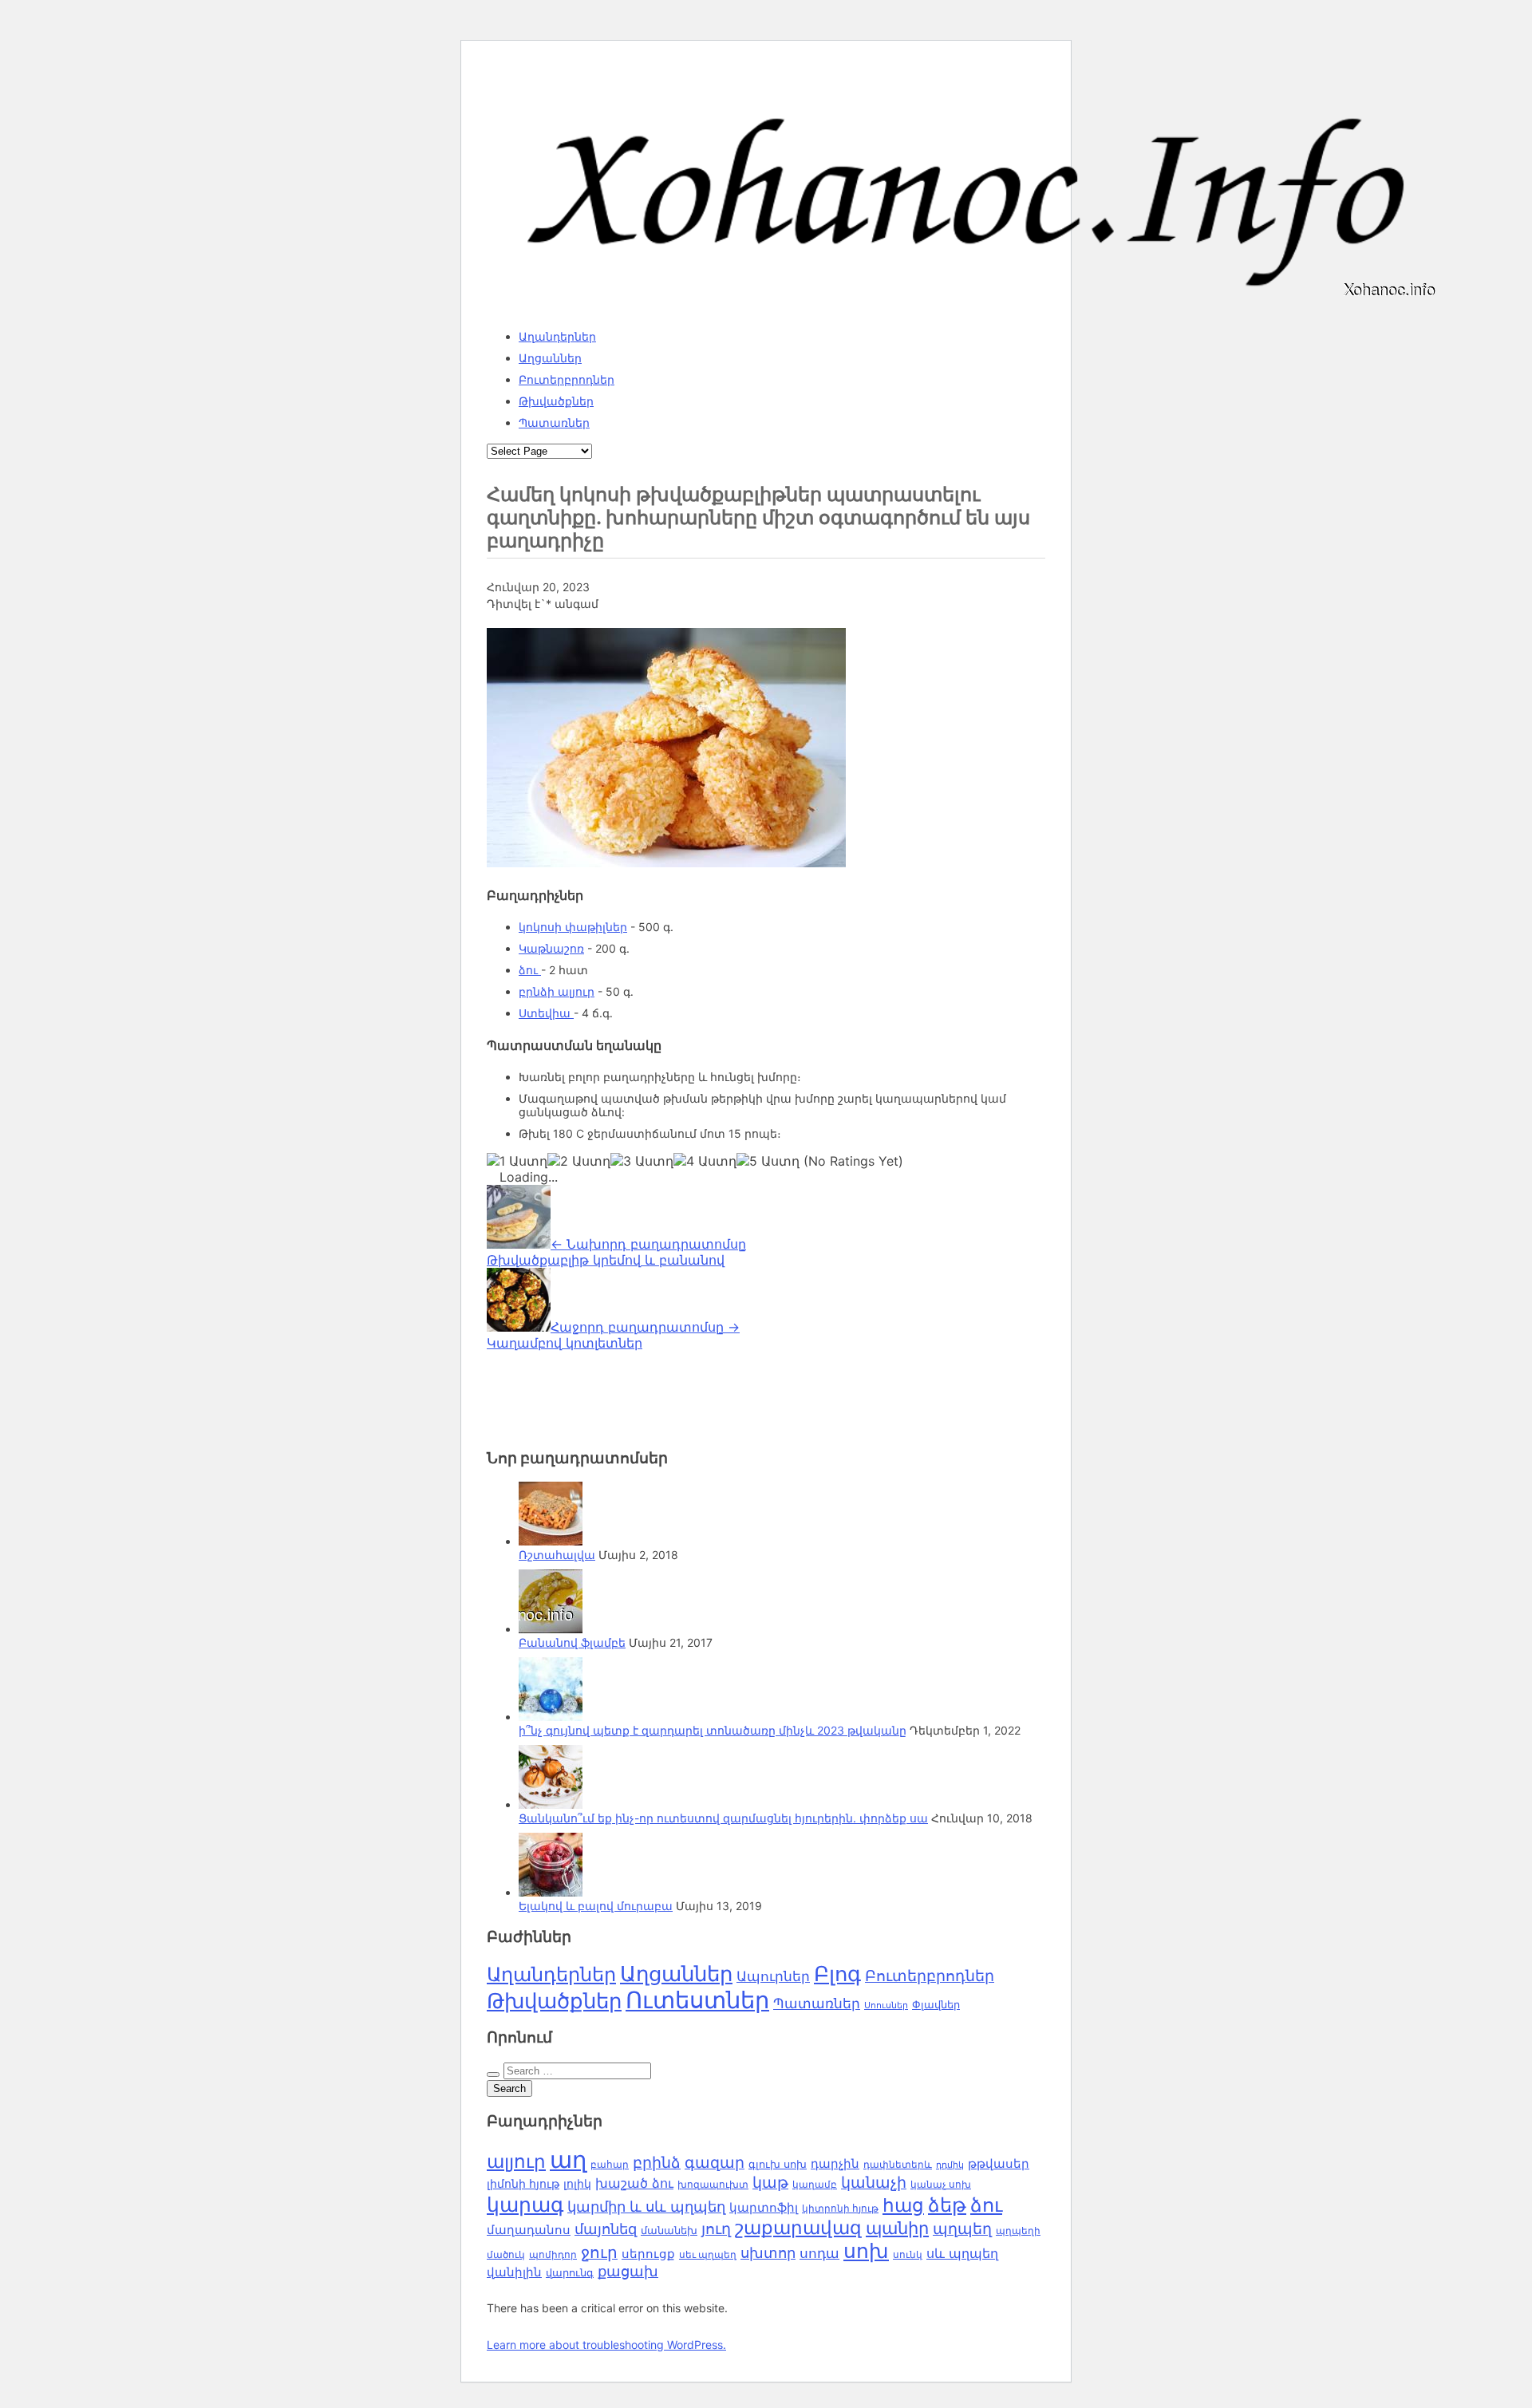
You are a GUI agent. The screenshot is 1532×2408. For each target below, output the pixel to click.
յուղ (716, 2228)
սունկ (908, 2255)
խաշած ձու (634, 2183)
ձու (530, 970)
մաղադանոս (529, 2230)
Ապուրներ (773, 1976)
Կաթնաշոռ (551, 948)
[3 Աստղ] (642, 1161)
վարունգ (570, 2273)
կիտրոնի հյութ (840, 2208)
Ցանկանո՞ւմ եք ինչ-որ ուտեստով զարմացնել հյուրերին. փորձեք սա (723, 1818)
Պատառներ (554, 422)
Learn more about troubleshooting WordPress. (606, 2345)
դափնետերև (898, 2164)
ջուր (599, 2252)
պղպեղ (962, 2228)
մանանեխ (669, 2230)
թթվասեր (999, 2163)
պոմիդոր (553, 2255)
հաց (903, 2205)
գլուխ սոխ (778, 2164)
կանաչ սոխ (941, 2184)
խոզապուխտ (713, 2185)
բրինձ (657, 2162)
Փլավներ (936, 2004)
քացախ (628, 2271)
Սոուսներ (886, 2005)
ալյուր (516, 2161)
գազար (715, 2162)
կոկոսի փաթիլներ (573, 927)
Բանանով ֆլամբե (572, 1642)
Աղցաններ (550, 358)
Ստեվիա (546, 1013)
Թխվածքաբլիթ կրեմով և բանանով (616, 1252)
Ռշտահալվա (557, 1555)
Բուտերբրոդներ (567, 379)
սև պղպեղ (962, 2253)
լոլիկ (577, 2183)
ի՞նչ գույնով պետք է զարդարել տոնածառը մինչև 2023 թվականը (713, 1730)
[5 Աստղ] (768, 1161)
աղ (568, 2159)
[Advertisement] (614, 1391)
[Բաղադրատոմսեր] (965, 302)
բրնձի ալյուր (557, 991)
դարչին (835, 2163)
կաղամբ (815, 2184)
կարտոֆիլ (764, 2208)
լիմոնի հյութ (523, 2183)
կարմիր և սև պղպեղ (646, 2207)
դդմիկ (950, 2165)
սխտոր (768, 2252)
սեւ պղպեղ (708, 2255)
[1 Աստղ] (517, 1161)
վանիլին (514, 2272)
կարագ (525, 2204)
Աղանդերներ (557, 336)
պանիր (897, 2228)
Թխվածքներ (556, 401)
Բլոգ (837, 1974)
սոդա (819, 2253)
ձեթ (947, 2205)
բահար (610, 2164)
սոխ (866, 2251)
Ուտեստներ (697, 2000)
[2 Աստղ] (579, 1161)
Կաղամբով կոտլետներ (613, 1335)
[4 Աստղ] (705, 1161)
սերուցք (648, 2254)
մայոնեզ (606, 2228)
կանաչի (874, 2183)
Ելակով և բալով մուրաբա (596, 1906)
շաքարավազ (798, 2228)
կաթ (770, 2182)
